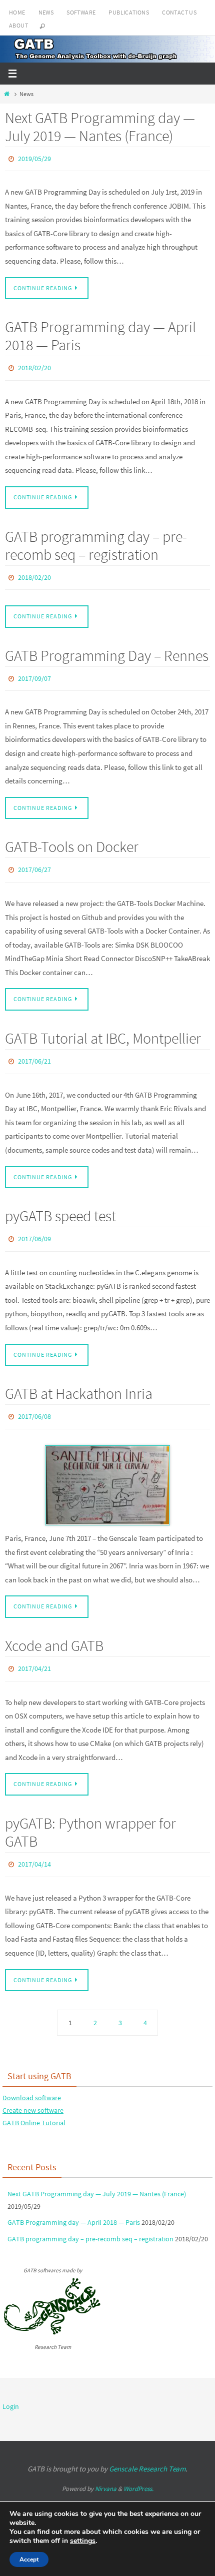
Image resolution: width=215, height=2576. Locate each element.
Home (17, 12)
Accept (29, 2559)
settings (83, 2541)
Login (11, 2384)
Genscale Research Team (147, 2446)
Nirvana (106, 2466)
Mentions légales (45, 2485)
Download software (32, 2075)
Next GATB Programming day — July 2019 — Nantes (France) (100, 127)
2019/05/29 (34, 158)
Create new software (33, 2087)
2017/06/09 (34, 1224)
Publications (129, 12)
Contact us (179, 12)
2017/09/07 (34, 671)
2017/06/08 (34, 1400)
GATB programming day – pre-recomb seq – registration (96, 541)
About (18, 25)
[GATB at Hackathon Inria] (107, 1467)
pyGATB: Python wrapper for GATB (90, 1812)
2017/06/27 (34, 860)
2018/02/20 (34, 365)
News (46, 12)
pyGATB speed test (60, 1202)
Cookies (182, 2485)
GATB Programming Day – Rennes (107, 648)
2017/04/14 (34, 1843)
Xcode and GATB (54, 1627)
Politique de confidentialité (129, 2485)
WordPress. (138, 2466)
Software (81, 12)
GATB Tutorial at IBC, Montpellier (103, 1027)
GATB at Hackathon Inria (79, 1377)
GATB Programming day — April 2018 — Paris (100, 334)
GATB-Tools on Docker (72, 837)
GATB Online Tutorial (34, 2100)
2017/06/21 (34, 1049)
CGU (80, 2485)
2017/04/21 (34, 1649)
